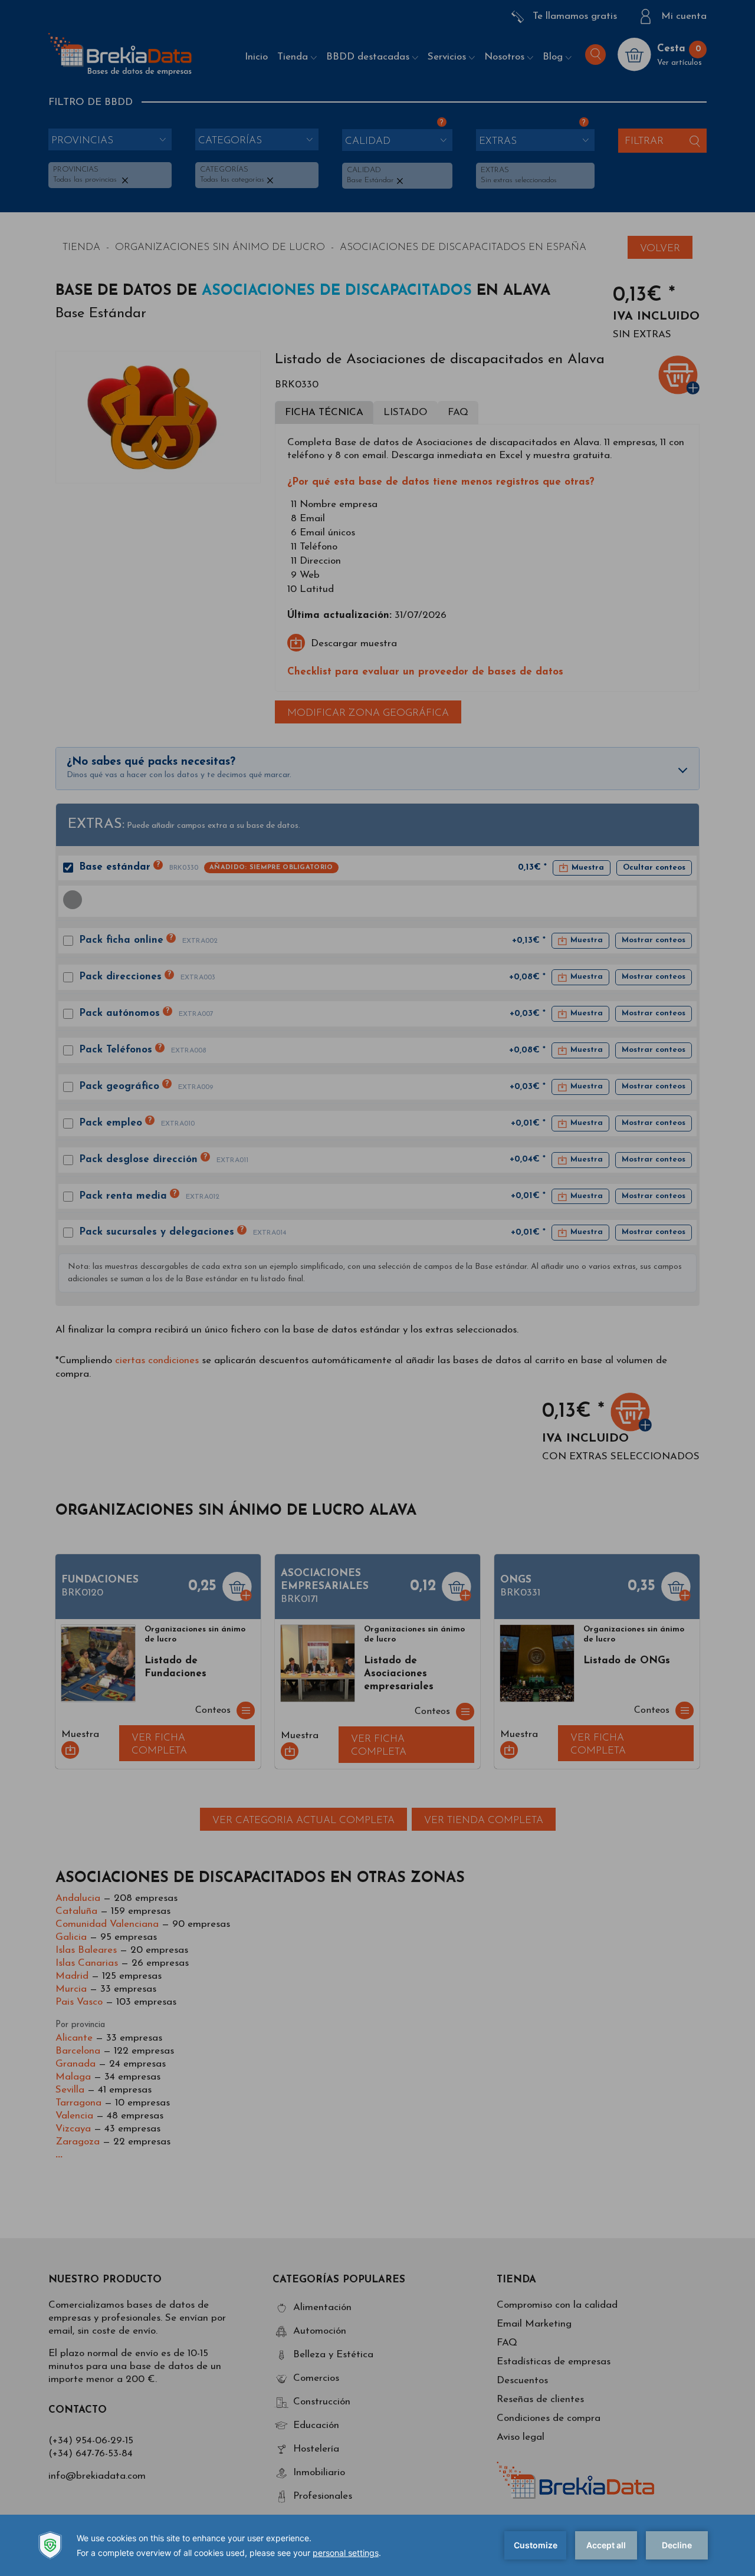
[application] (377, 2545)
